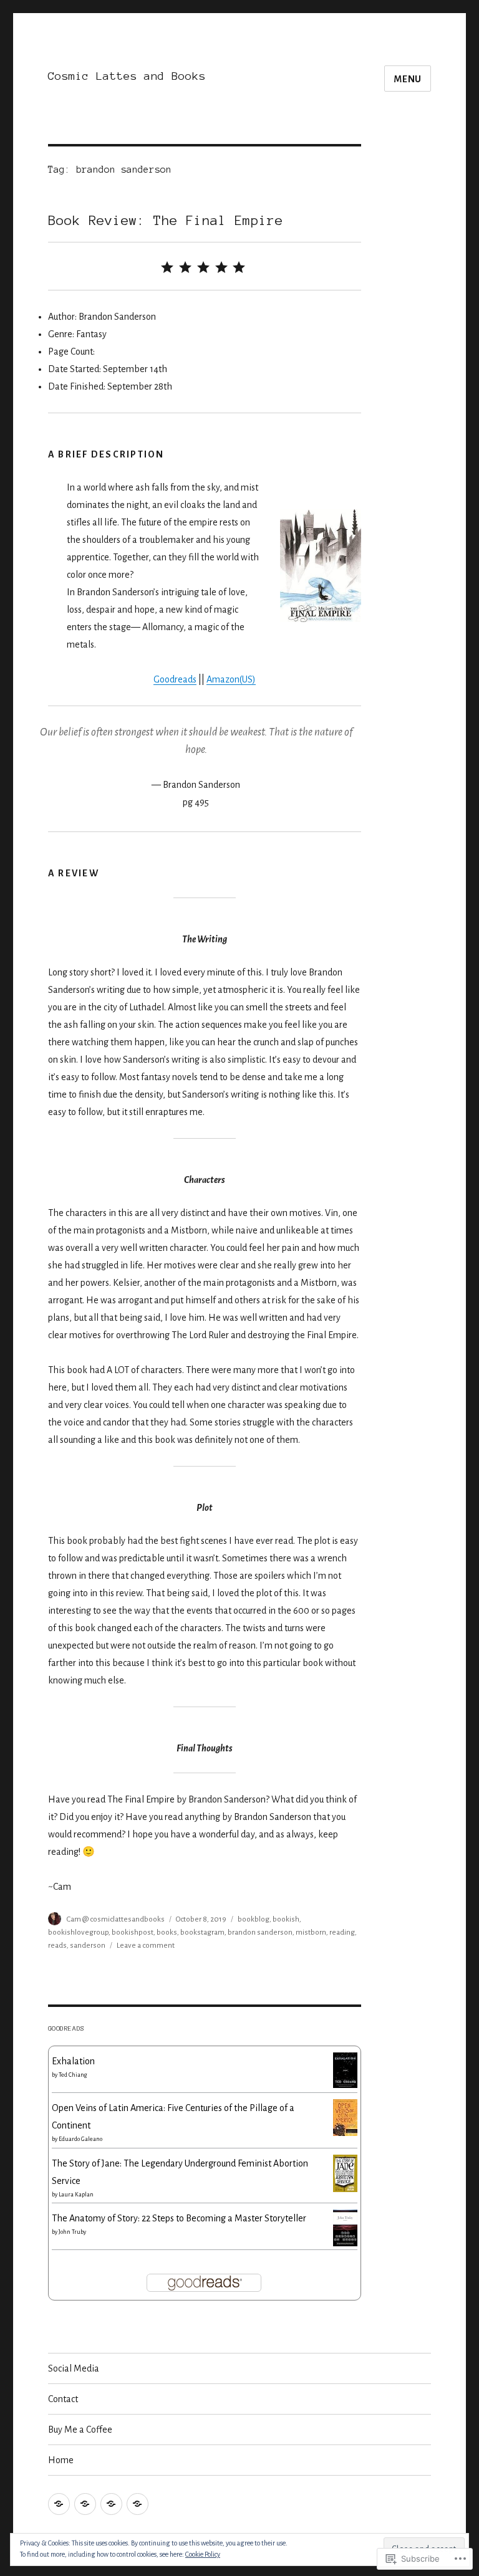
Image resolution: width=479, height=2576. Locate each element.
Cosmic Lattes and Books (127, 76)
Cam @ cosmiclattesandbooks (116, 1919)
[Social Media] (59, 2504)
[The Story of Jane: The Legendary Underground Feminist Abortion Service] (345, 2173)
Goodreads (175, 679)
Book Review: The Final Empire (166, 220)
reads (57, 1946)
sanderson (88, 1946)
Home (61, 2460)
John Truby (72, 2232)
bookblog (254, 1919)
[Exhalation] (345, 2069)
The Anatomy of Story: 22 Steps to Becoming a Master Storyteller (179, 2218)
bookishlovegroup (78, 1932)
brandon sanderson (260, 1932)
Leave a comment (146, 1946)
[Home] (138, 2504)
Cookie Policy (203, 2554)
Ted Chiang (73, 2075)
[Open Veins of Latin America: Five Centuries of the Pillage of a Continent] (345, 2117)
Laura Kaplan (76, 2195)
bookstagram (202, 1932)
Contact (63, 2399)
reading (342, 1932)
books (167, 1932)
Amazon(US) (231, 679)
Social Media (74, 2368)
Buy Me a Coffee (80, 2430)
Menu (408, 79)
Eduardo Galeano (80, 2139)
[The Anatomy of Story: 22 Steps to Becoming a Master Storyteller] (345, 2227)
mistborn (311, 1932)
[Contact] (85, 2504)
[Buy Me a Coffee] (111, 2504)
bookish (286, 1919)
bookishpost (133, 1932)
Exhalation (73, 2061)
